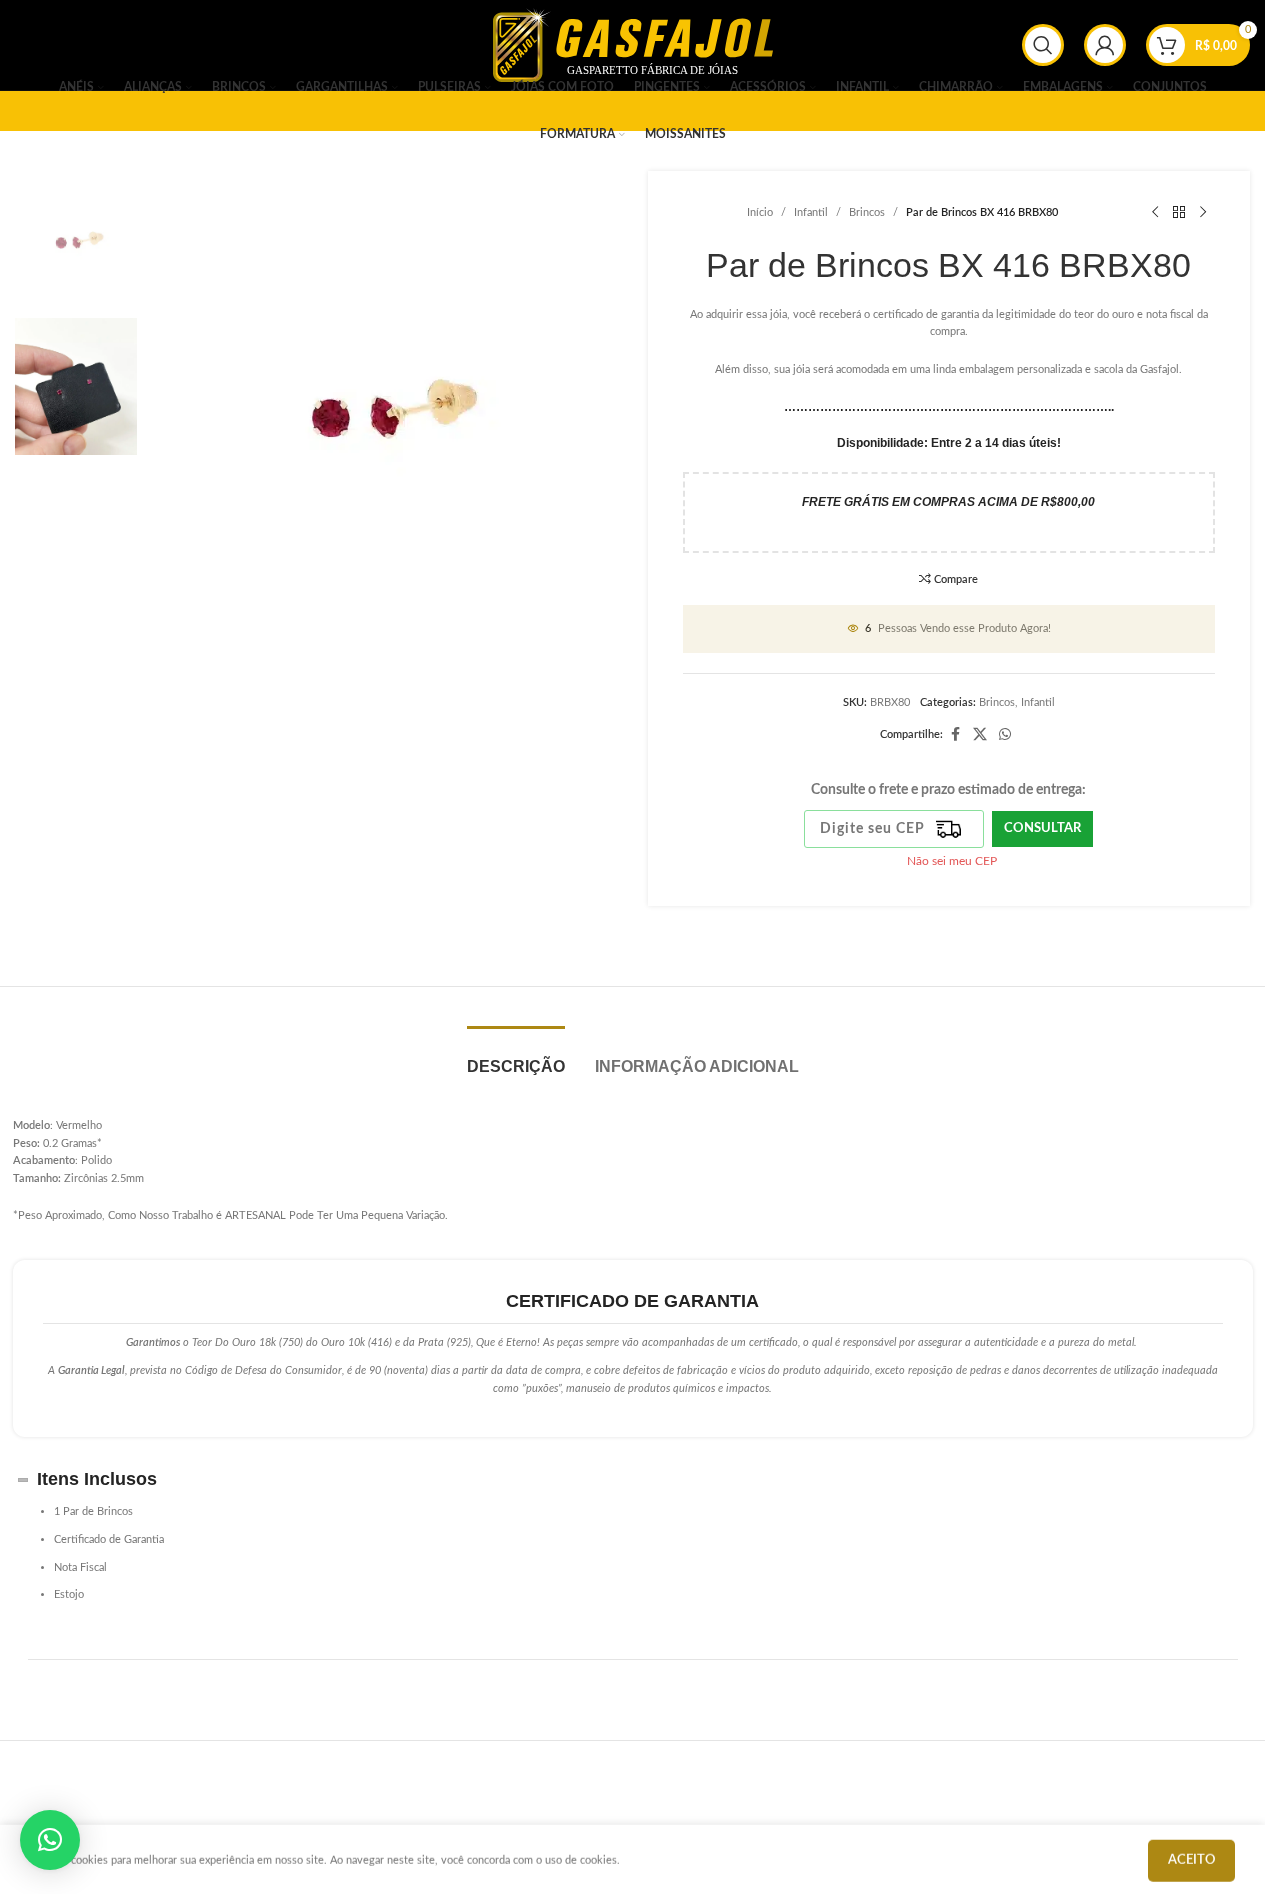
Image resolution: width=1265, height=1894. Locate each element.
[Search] (1043, 45)
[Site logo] (633, 44)
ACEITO (1191, 1857)
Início (760, 212)
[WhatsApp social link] (1005, 735)
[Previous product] (1155, 213)
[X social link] (980, 735)
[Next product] (1203, 213)
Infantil (811, 212)
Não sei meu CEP (952, 861)
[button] (50, 1840)
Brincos (867, 212)
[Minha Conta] (1105, 45)
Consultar (1042, 828)
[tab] (516, 1056)
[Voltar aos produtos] (1179, 213)
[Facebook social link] (955, 735)
